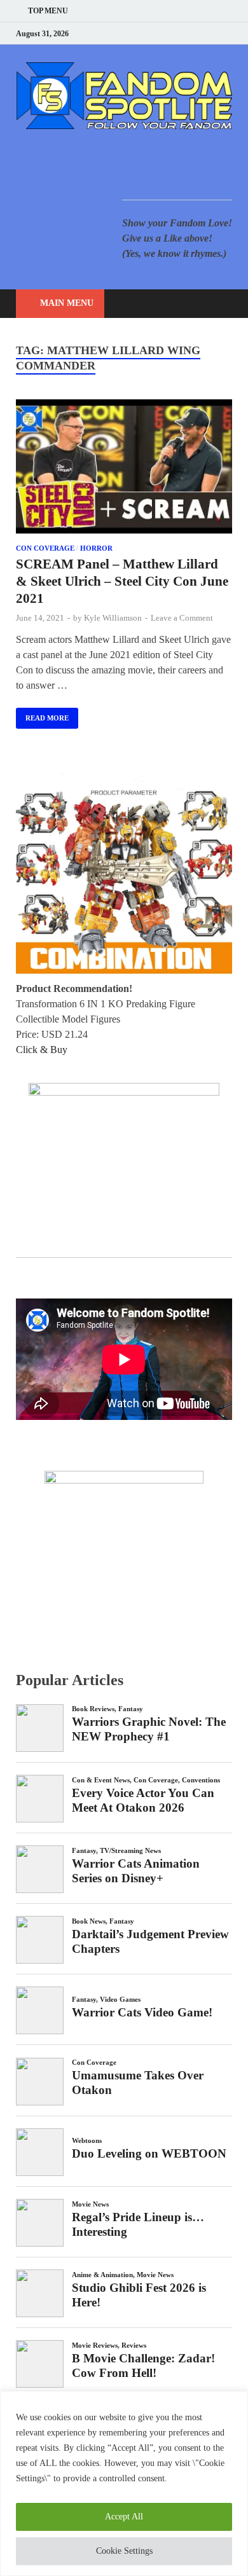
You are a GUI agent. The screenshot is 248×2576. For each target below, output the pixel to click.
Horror (96, 548)
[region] (124, 2483)
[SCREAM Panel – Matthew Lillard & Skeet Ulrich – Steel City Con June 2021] (124, 468)
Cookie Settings (124, 2551)
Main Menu (67, 303)
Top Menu (48, 11)
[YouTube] (149, 33)
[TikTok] (229, 33)
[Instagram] (197, 33)
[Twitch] (213, 33)
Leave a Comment (182, 618)
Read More (42, 715)
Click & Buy (42, 1050)
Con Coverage (45, 548)
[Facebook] (165, 33)
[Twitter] (181, 33)
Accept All (124, 2517)
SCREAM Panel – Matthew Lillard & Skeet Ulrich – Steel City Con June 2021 (122, 582)
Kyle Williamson (113, 618)
